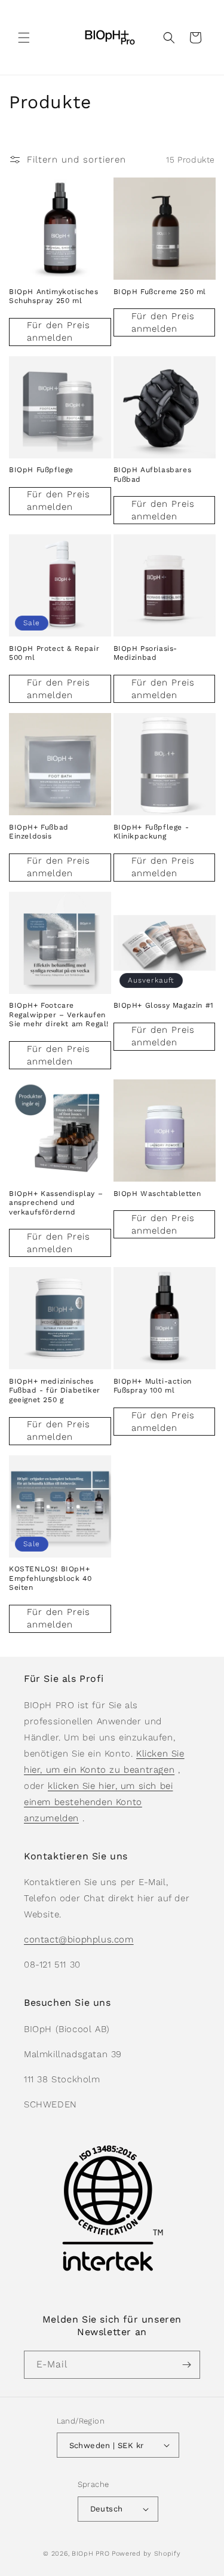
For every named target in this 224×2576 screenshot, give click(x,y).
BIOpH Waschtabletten (157, 1194)
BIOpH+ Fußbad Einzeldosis (39, 832)
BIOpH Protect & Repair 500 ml (54, 653)
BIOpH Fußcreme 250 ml (160, 292)
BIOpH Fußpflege (41, 470)
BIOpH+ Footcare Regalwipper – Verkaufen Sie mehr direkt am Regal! (59, 1015)
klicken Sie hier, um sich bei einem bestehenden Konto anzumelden (98, 1802)
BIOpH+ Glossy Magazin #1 (164, 1005)
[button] (24, 38)
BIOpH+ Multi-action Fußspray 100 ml (153, 1386)
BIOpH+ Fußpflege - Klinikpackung (151, 832)
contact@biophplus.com (79, 1939)
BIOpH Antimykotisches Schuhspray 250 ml (54, 296)
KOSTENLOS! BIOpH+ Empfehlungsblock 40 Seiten (50, 1578)
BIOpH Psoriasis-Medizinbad (146, 653)
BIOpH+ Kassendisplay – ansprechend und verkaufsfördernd (56, 1203)
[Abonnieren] (186, 2365)
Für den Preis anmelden (59, 331)
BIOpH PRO (90, 2554)
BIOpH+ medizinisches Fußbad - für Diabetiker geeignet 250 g (55, 1391)
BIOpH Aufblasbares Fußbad (153, 475)
